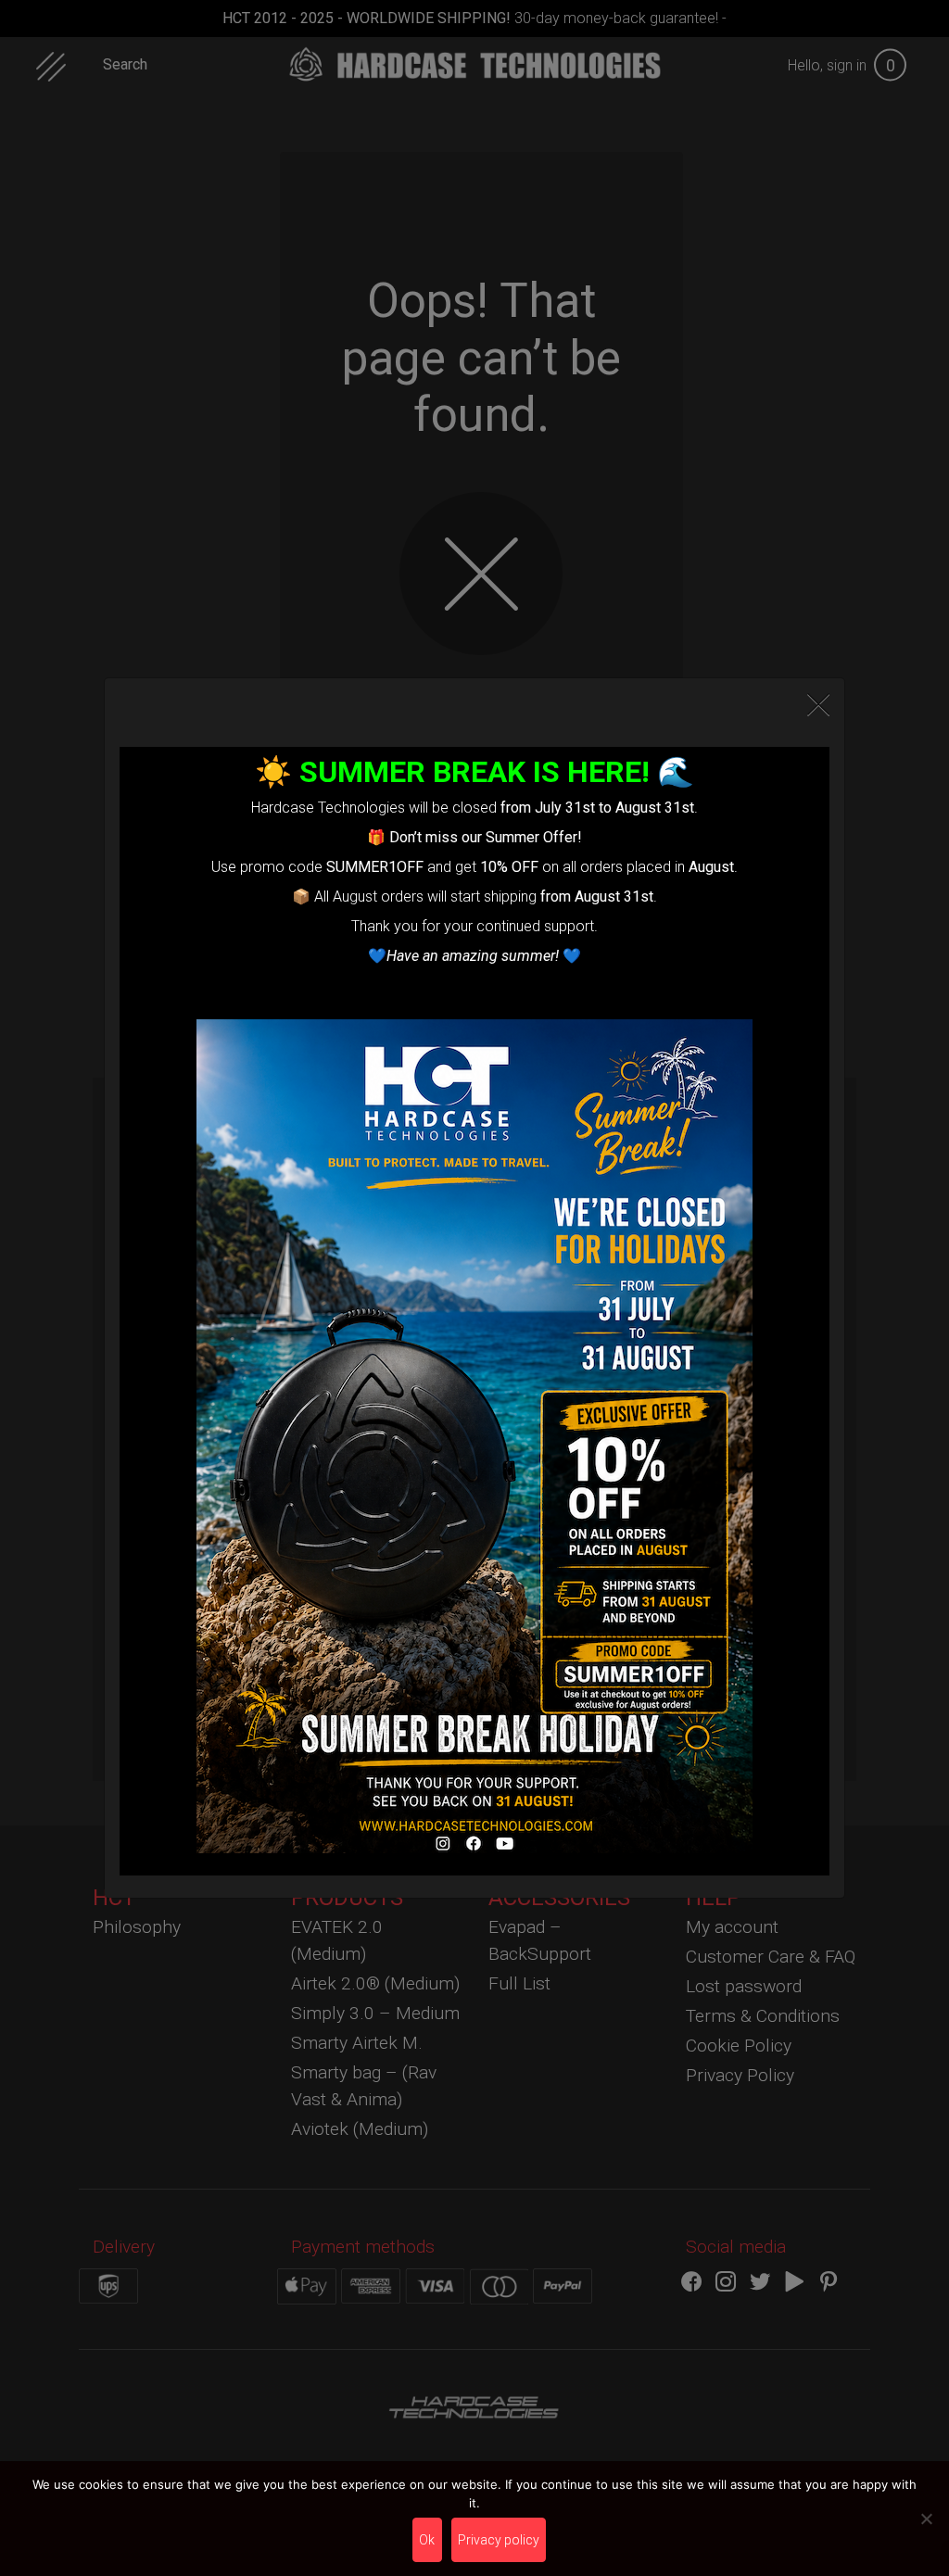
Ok (427, 2540)
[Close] (818, 705)
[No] (926, 2519)
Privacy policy (499, 2540)
